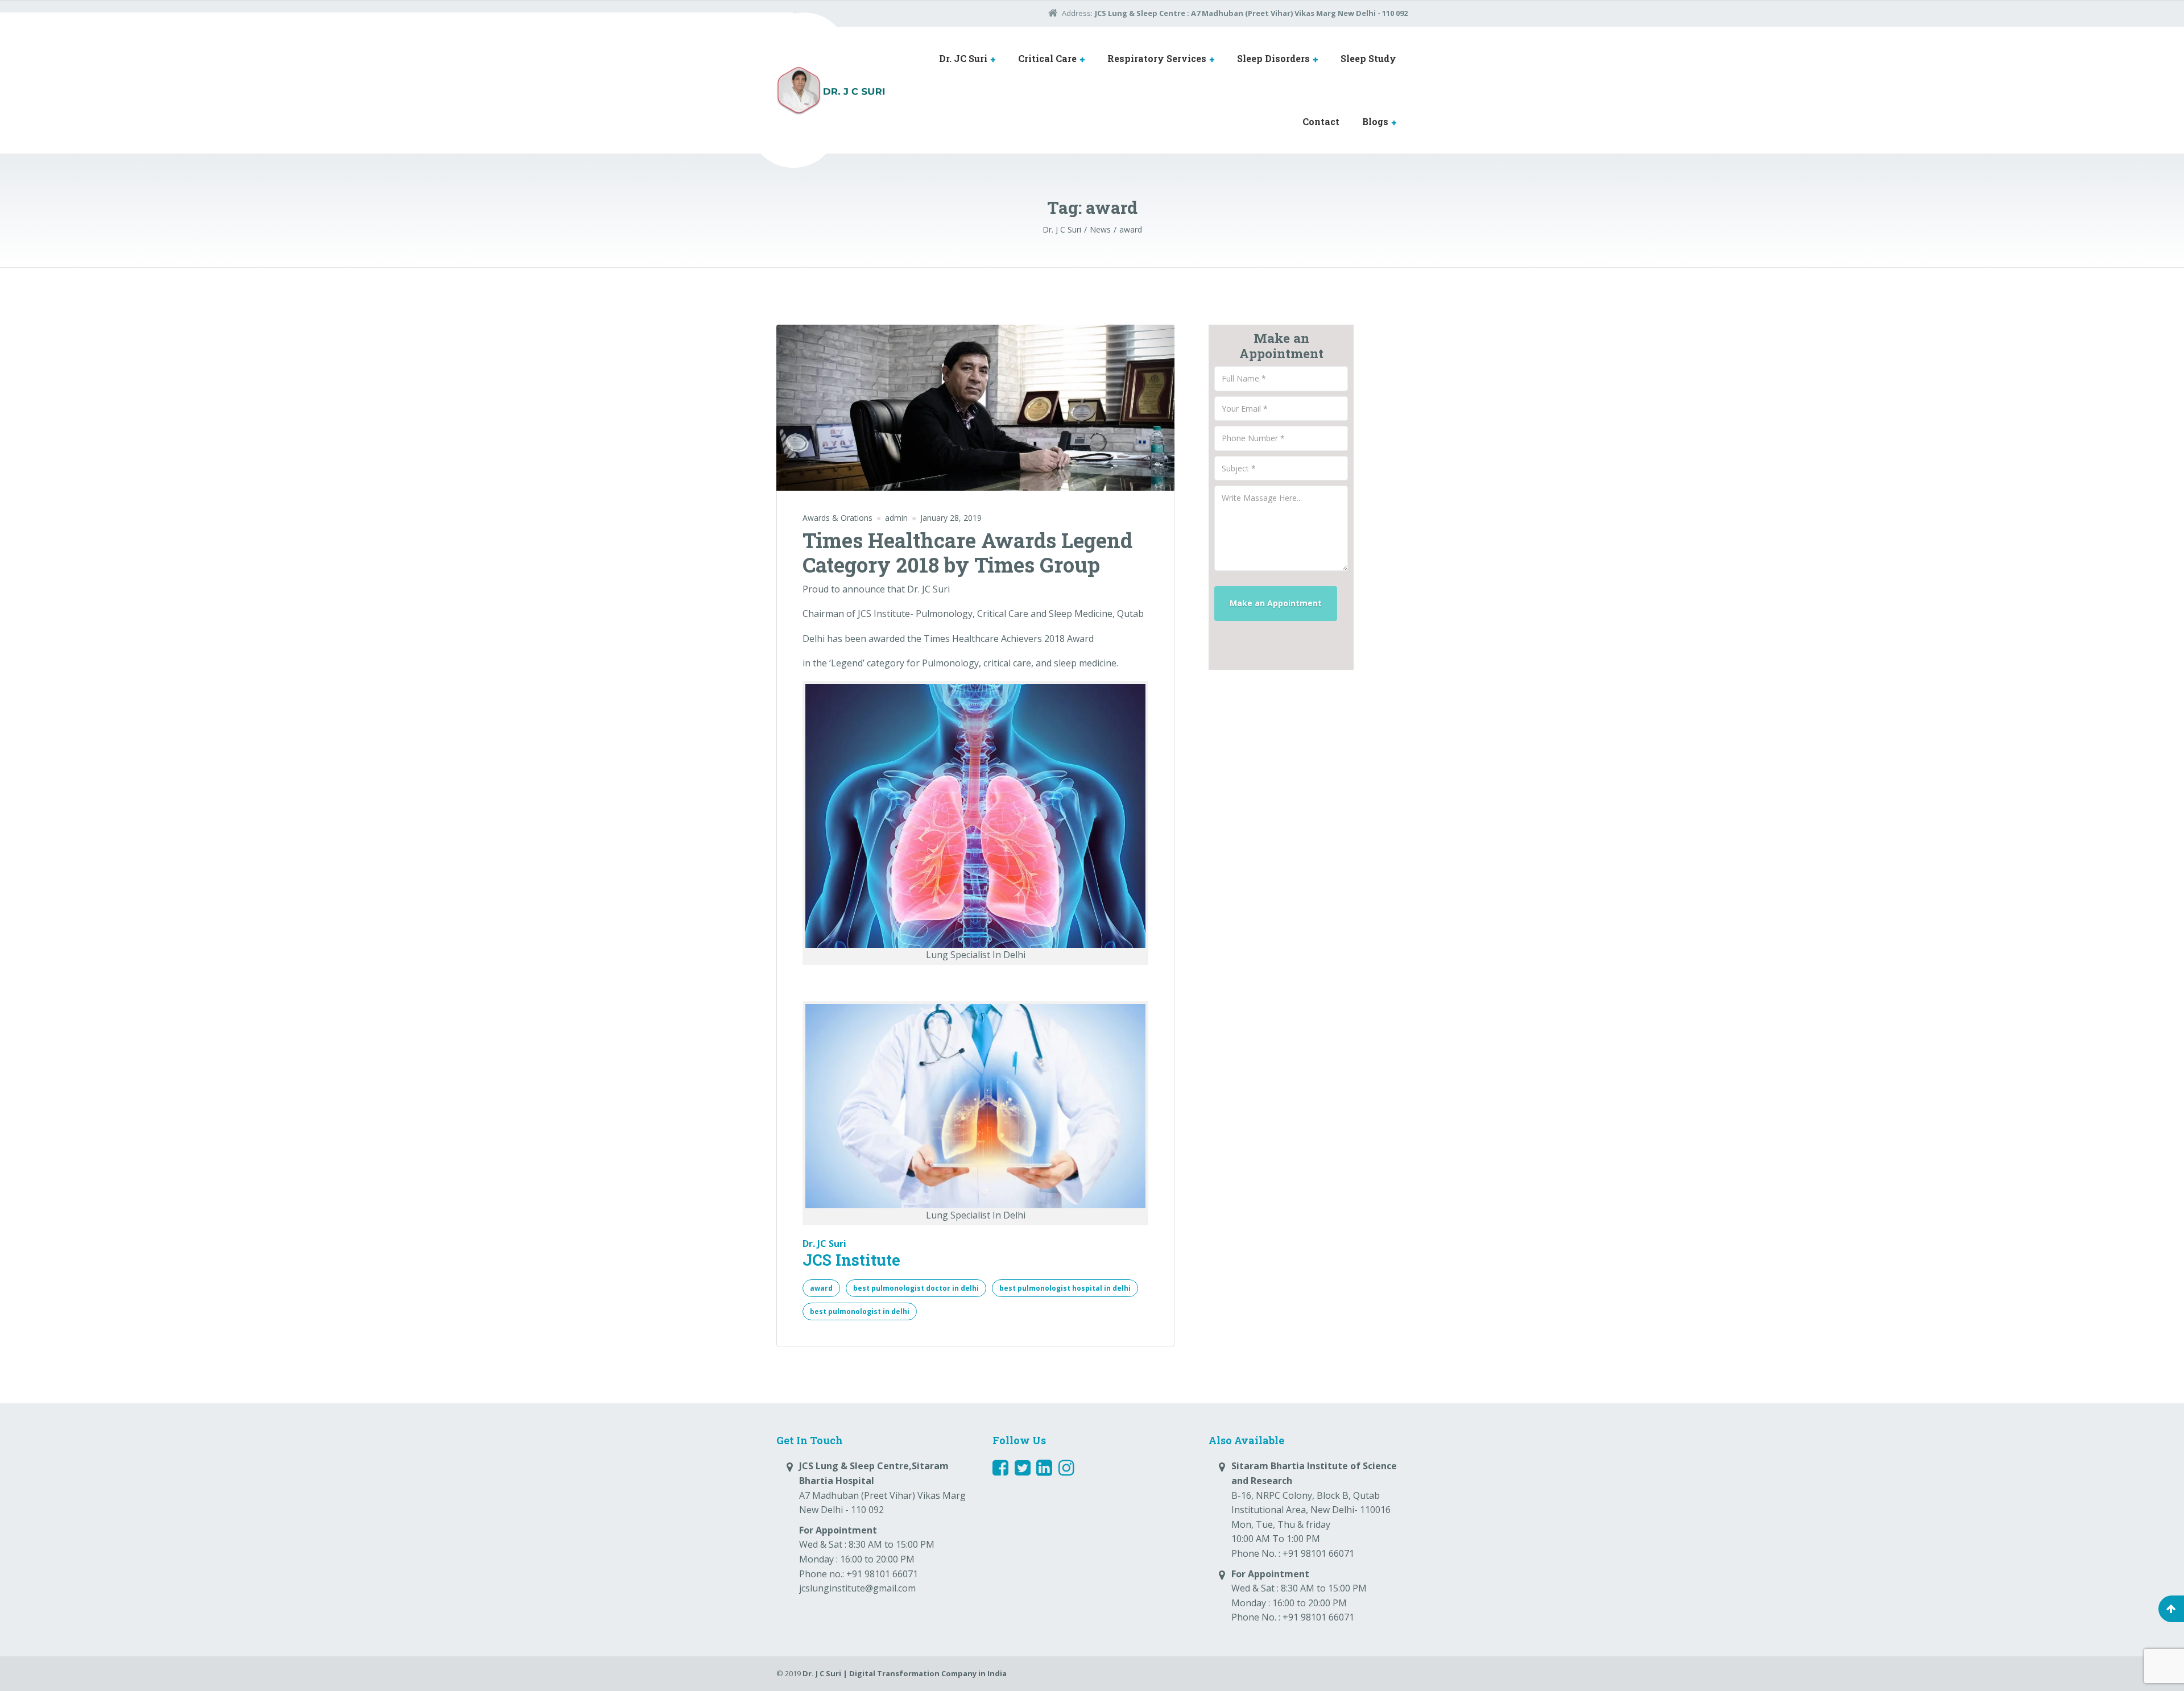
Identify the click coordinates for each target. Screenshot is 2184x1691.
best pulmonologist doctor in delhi (916, 1288)
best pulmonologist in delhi (860, 1311)
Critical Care (1047, 58)
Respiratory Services (1157, 58)
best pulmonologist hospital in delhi (1065, 1288)
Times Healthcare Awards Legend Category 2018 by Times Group (967, 552)
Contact (1321, 121)
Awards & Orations (837, 518)
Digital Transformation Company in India (928, 1673)
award (821, 1288)
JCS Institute (851, 1260)
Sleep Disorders (1273, 58)
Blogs (1375, 121)
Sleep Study (1368, 58)
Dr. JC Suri (963, 58)
